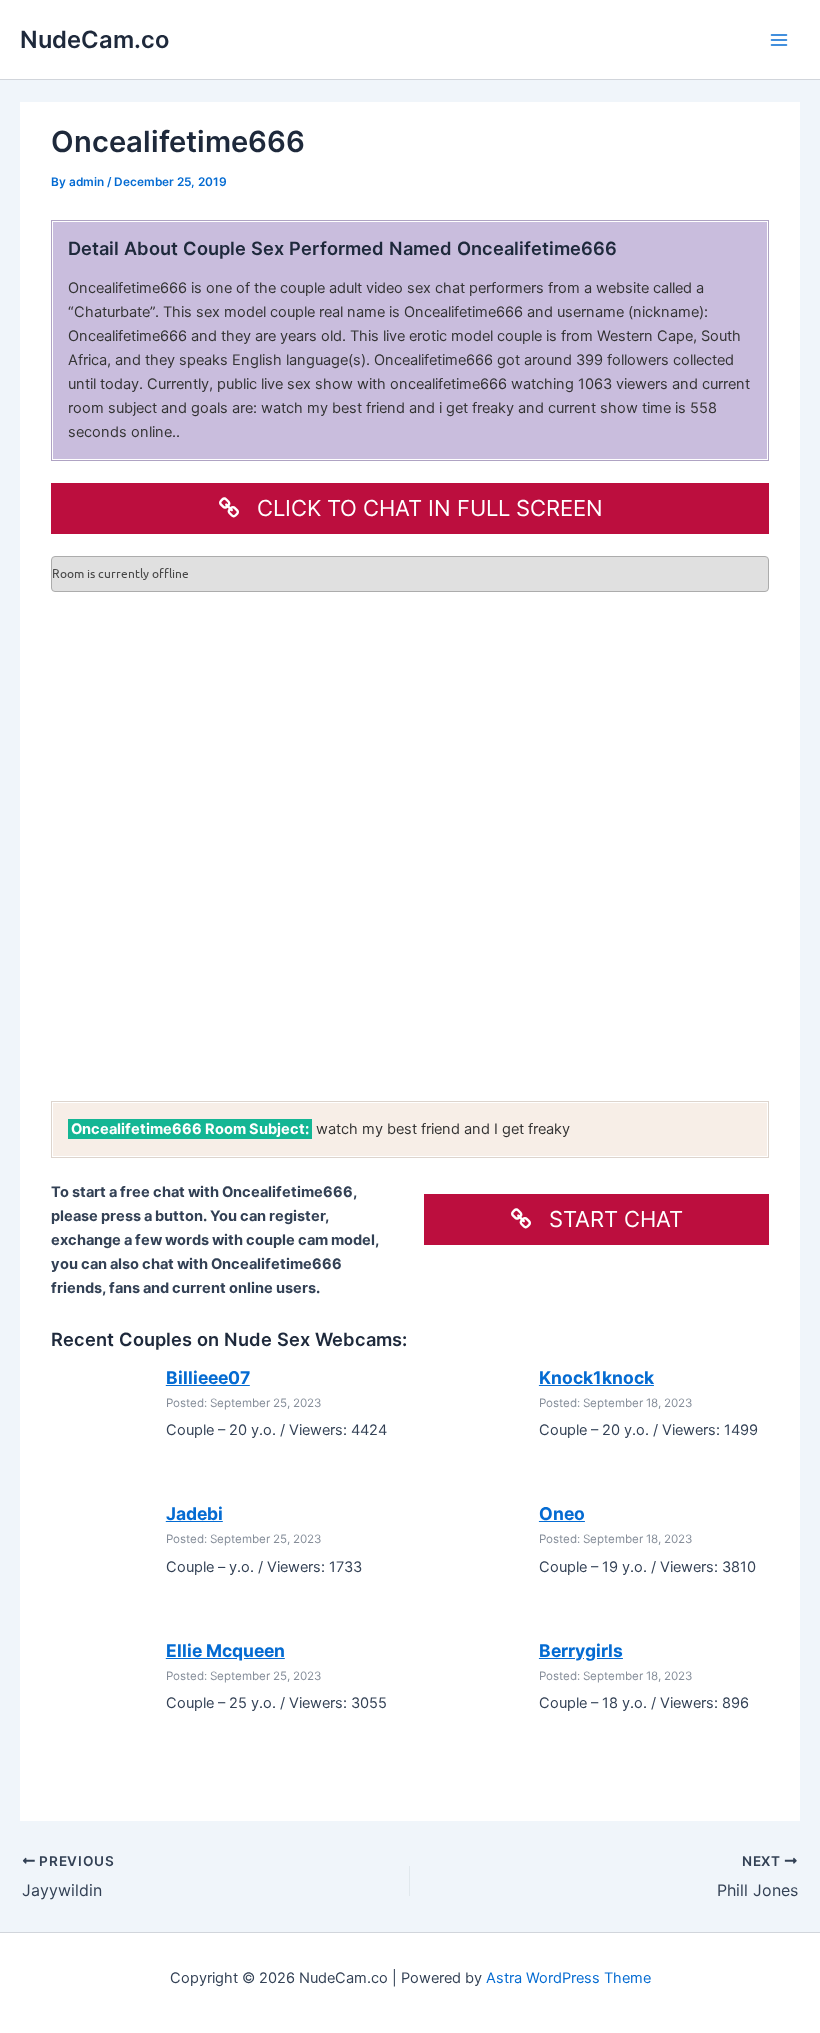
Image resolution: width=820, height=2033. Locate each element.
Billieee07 (208, 1377)
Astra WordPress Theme (568, 1978)
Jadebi (194, 1513)
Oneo (562, 1513)
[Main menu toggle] (779, 40)
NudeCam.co (94, 39)
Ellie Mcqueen (225, 1650)
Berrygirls (581, 1650)
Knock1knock (596, 1377)
